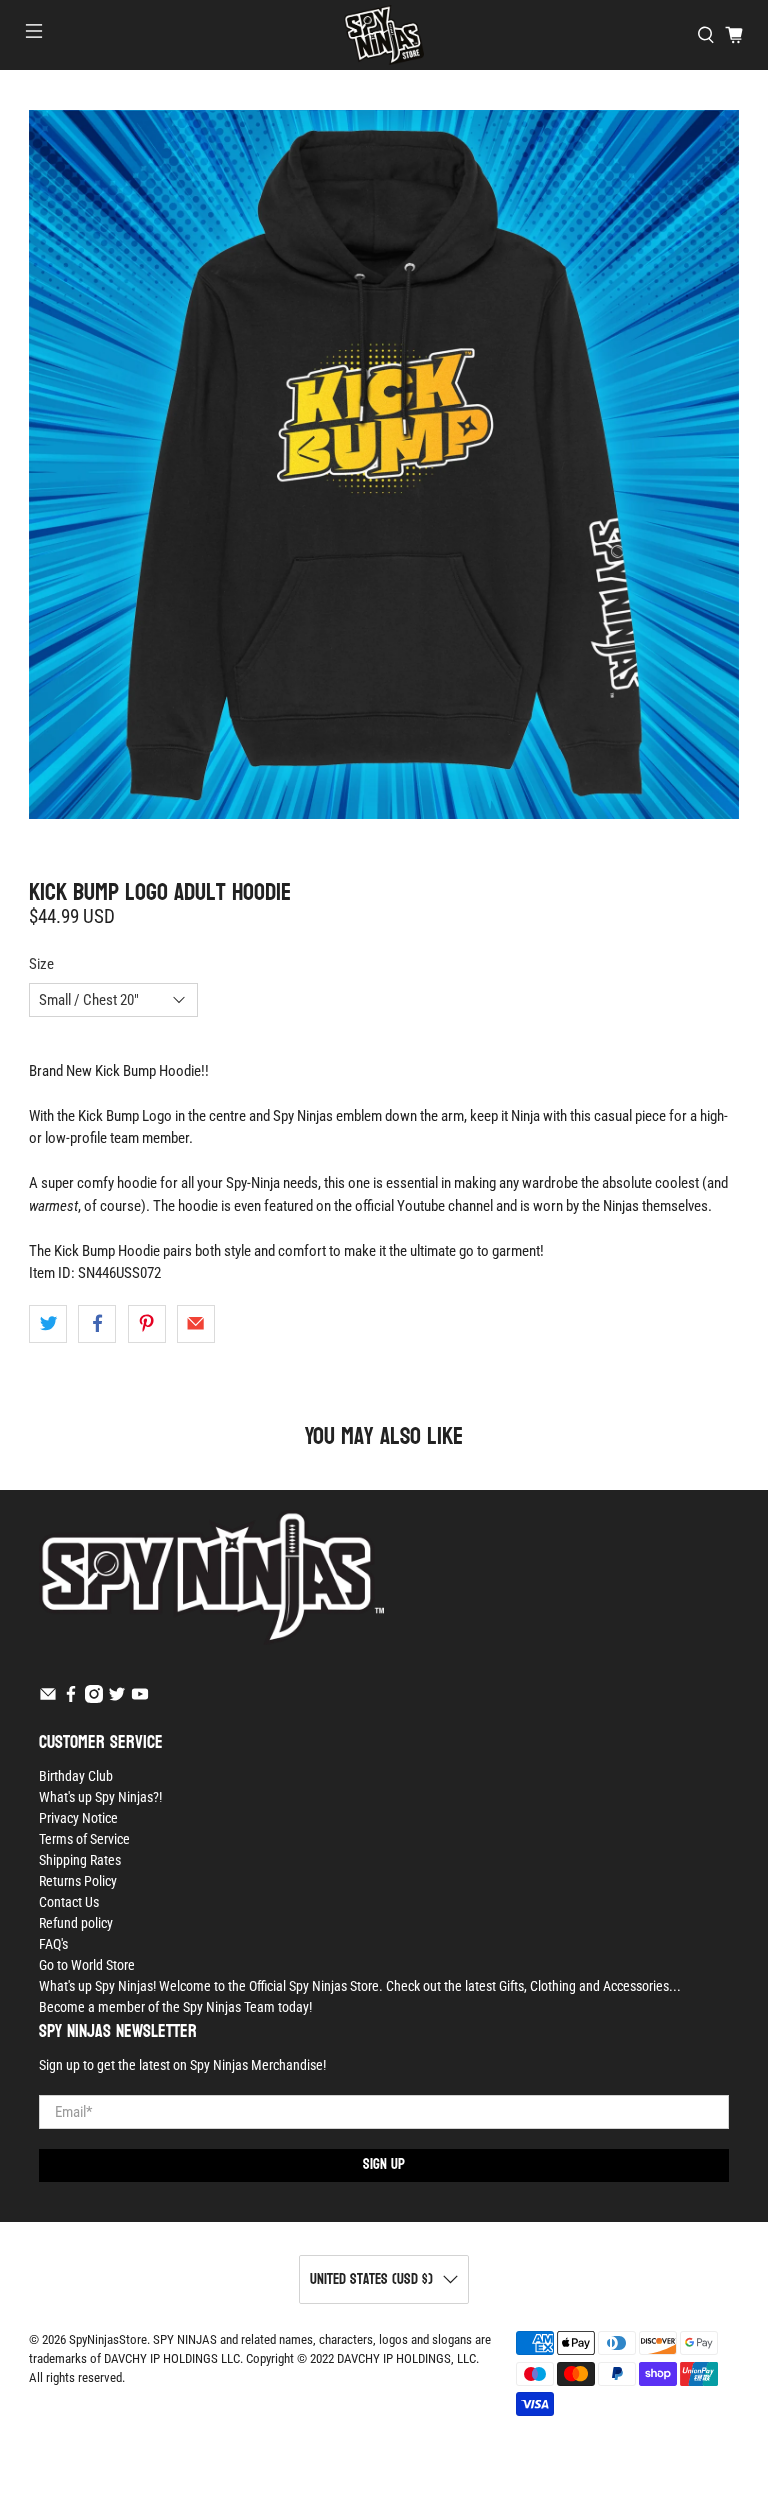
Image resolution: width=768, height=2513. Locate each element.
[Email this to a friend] (196, 1324)
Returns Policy (78, 1881)
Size (41, 964)
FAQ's (53, 1944)
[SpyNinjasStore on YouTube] (140, 1698)
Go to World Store (87, 1965)
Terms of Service (84, 1839)
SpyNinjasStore (108, 2339)
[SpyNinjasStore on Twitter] (117, 1698)
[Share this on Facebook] (97, 1324)
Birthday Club (76, 1776)
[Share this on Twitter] (48, 1324)
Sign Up (384, 2164)
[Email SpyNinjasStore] (48, 1698)
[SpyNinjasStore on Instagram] (94, 1698)
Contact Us (69, 1902)
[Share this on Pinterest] (147, 1324)
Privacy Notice (78, 1818)
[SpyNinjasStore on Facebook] (71, 1698)
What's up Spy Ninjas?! (100, 1797)
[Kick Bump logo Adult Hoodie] (384, 465)
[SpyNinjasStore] (384, 35)
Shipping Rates (80, 1860)
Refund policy (76, 1923)
